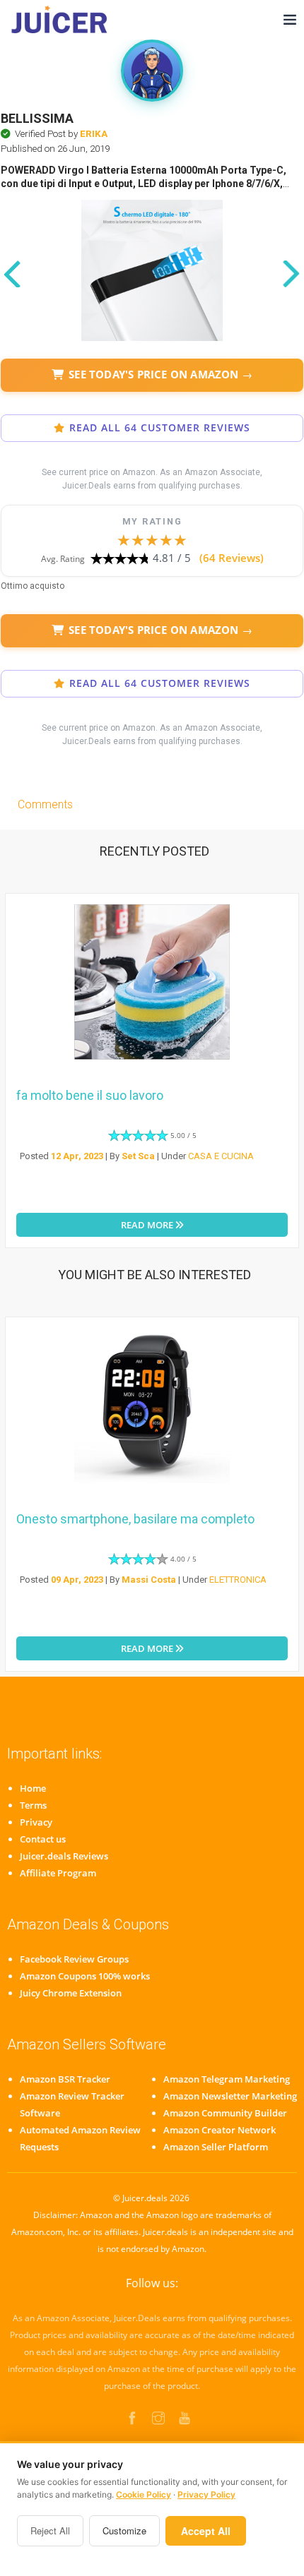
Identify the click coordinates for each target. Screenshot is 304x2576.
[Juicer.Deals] (61, 19)
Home (33, 1788)
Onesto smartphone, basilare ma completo (135, 1519)
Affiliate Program (58, 1873)
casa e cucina (221, 1156)
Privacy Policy (206, 2494)
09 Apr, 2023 (77, 1580)
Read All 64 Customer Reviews (160, 428)
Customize (124, 2530)
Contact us (43, 1839)
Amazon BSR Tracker (65, 2079)
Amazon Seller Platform (216, 2147)
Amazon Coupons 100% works (85, 1976)
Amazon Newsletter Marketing (230, 2096)
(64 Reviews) (232, 558)
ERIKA (94, 133)
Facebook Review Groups (74, 1959)
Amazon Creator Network (220, 2130)
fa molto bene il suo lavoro (90, 1095)
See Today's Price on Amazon (160, 374)
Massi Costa (149, 1580)
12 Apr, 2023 (77, 1156)
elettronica (238, 1580)
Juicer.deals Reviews (64, 1856)
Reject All (50, 2530)
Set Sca (138, 1156)
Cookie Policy (144, 2494)
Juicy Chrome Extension (71, 1993)
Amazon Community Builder (225, 2113)
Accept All (206, 2531)
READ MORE (148, 1225)
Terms (33, 1805)
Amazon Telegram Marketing (227, 2079)
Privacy (36, 1822)
